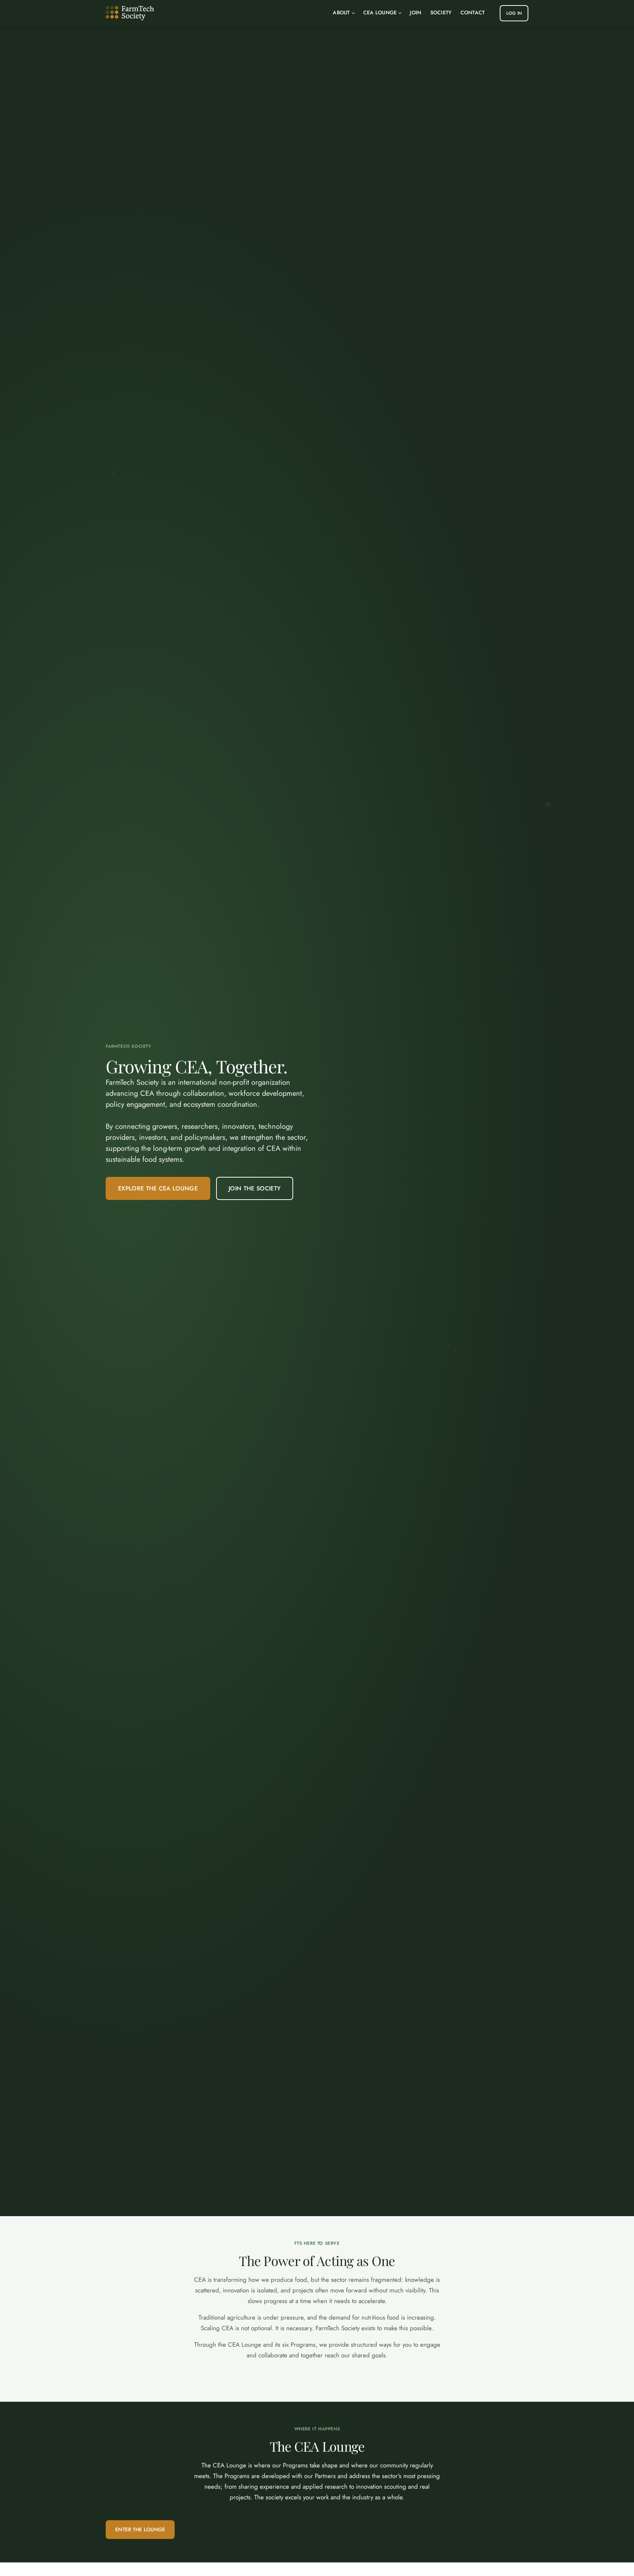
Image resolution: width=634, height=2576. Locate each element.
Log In (514, 13)
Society (441, 12)
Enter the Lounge (140, 2529)
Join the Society (255, 1188)
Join (416, 12)
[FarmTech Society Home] (130, 13)
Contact (473, 12)
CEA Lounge (380, 12)
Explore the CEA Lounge (158, 1188)
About (341, 12)
